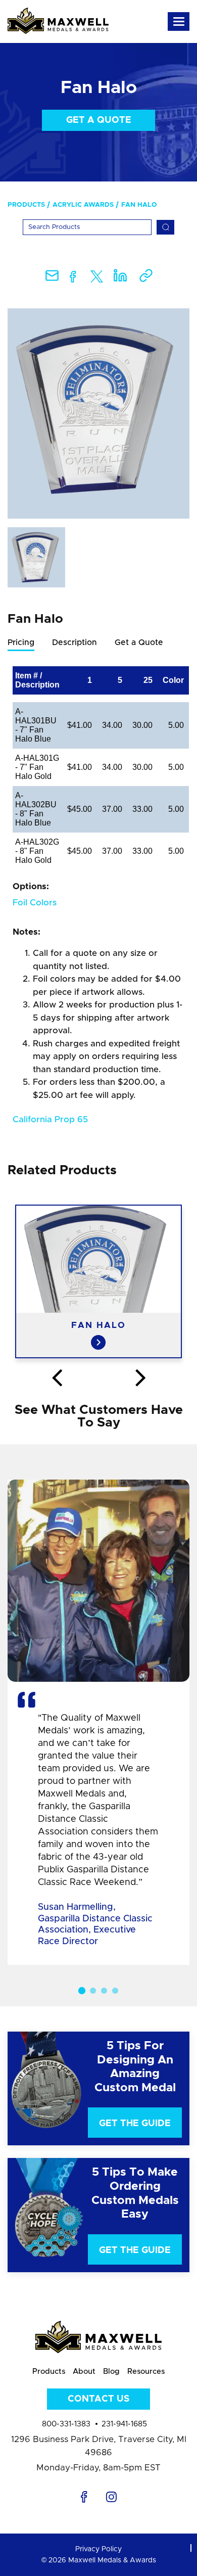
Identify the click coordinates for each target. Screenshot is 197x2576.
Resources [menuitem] (146, 2372)
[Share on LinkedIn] (120, 279)
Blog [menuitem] (111, 2372)
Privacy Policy (98, 2549)
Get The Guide (135, 2124)
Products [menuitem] (26, 205)
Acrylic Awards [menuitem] (83, 205)
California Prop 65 (50, 1119)
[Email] (52, 279)
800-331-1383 (66, 2424)
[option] (98, 413)
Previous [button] (57, 1378)
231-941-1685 (124, 2424)
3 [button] (104, 1991)
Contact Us (98, 2399)
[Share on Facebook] (73, 279)
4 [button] (115, 1991)
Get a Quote (99, 120)
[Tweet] (97, 279)
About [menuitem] (84, 2372)
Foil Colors (35, 903)
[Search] (165, 227)
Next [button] (140, 1378)
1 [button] (82, 1991)
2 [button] (93, 1991)
